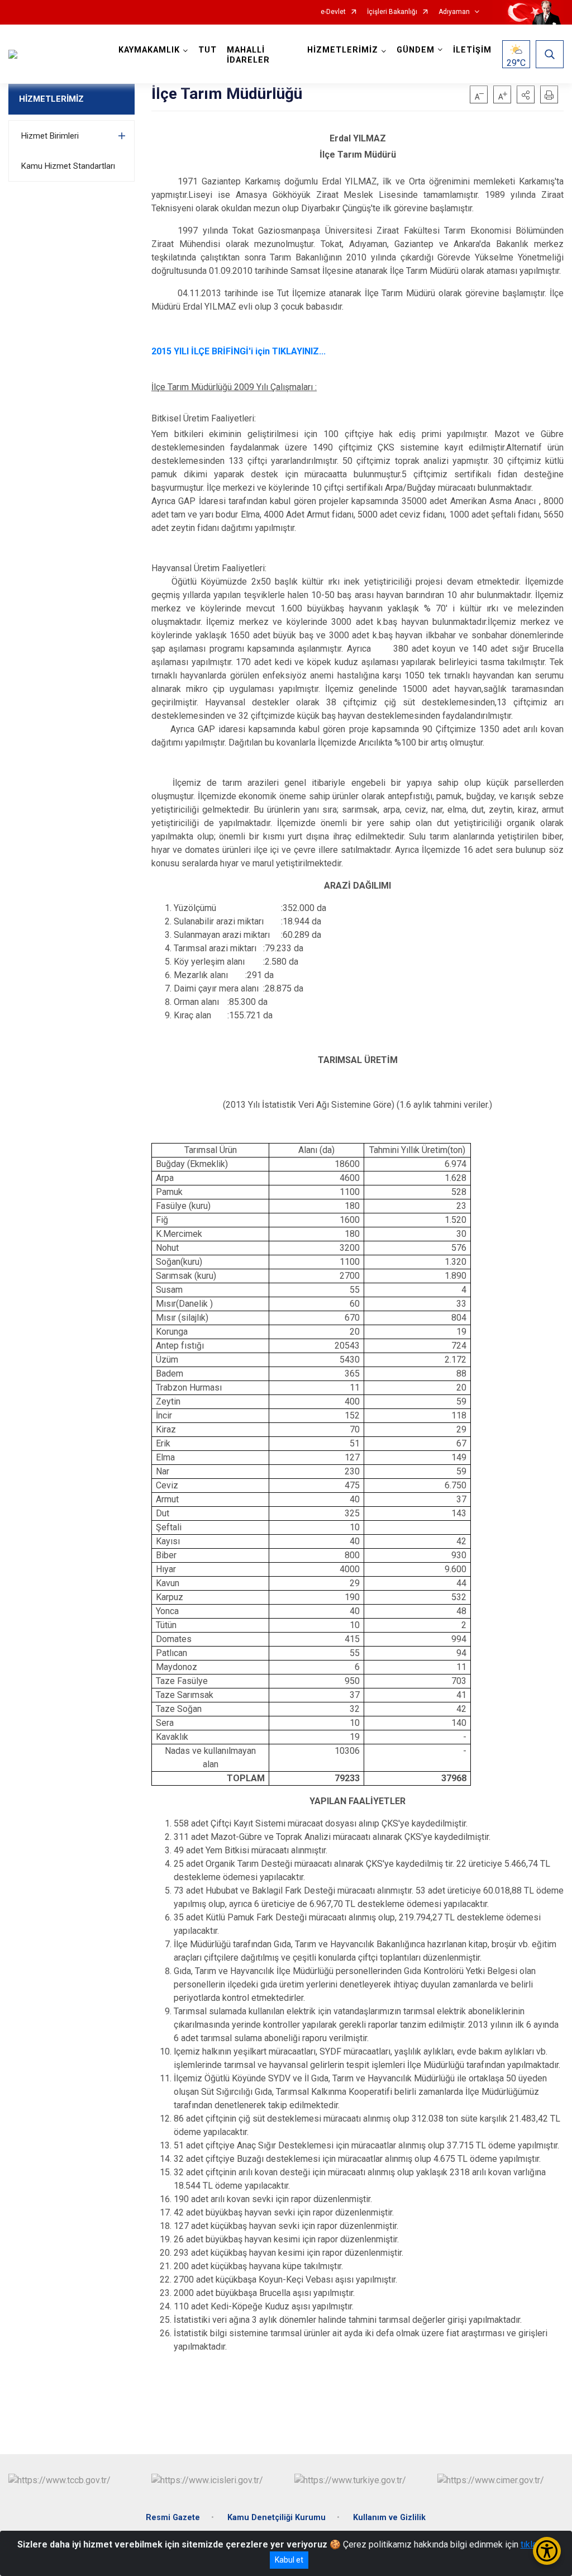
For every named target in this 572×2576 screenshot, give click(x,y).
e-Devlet (333, 12)
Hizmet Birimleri (50, 136)
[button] (526, 94)
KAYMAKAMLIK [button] (149, 50)
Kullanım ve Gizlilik (389, 2518)
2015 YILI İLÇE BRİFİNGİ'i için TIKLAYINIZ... (239, 351)
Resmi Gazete (173, 2518)
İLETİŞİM (472, 50)
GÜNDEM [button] (416, 50)
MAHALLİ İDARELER (248, 55)
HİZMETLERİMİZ (51, 99)
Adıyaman (454, 12)
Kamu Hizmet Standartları (68, 166)
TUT (208, 50)
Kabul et (289, 2560)
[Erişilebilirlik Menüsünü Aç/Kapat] (547, 2551)
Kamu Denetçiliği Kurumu (277, 2518)
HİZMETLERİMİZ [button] (343, 50)
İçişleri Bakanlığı (392, 12)
